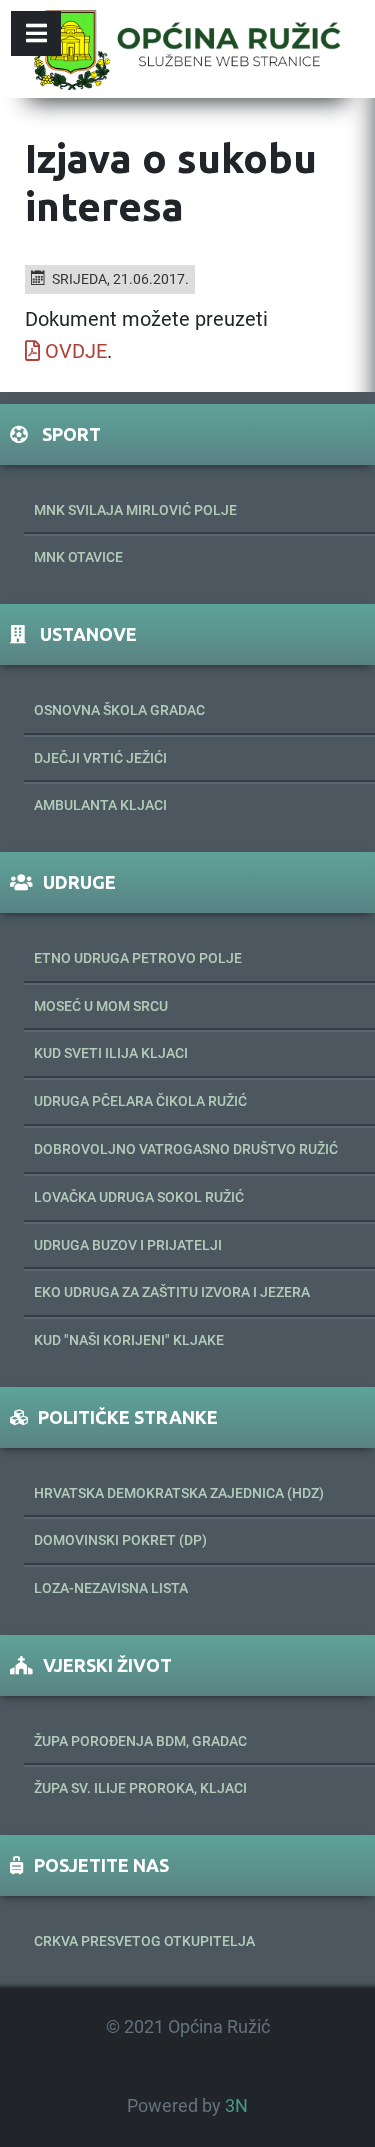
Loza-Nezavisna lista (111, 1588)
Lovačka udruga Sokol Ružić (139, 1197)
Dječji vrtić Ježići (100, 758)
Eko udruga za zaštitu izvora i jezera (172, 1292)
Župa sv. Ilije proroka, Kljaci (140, 1788)
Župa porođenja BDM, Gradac (140, 1741)
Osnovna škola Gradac (119, 710)
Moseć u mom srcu (101, 1006)
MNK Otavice (78, 557)
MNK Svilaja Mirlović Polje (135, 510)
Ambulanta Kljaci (100, 805)
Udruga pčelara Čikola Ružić (140, 1101)
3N (236, 2106)
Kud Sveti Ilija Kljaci (111, 1053)
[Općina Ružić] (187, 49)
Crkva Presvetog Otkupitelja (144, 1941)
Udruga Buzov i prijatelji (128, 1245)
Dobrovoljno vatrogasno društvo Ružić (186, 1149)
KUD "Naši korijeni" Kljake (129, 1340)
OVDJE (76, 351)
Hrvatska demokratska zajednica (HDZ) (179, 1493)
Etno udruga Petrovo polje (138, 958)
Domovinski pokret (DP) (120, 1540)
